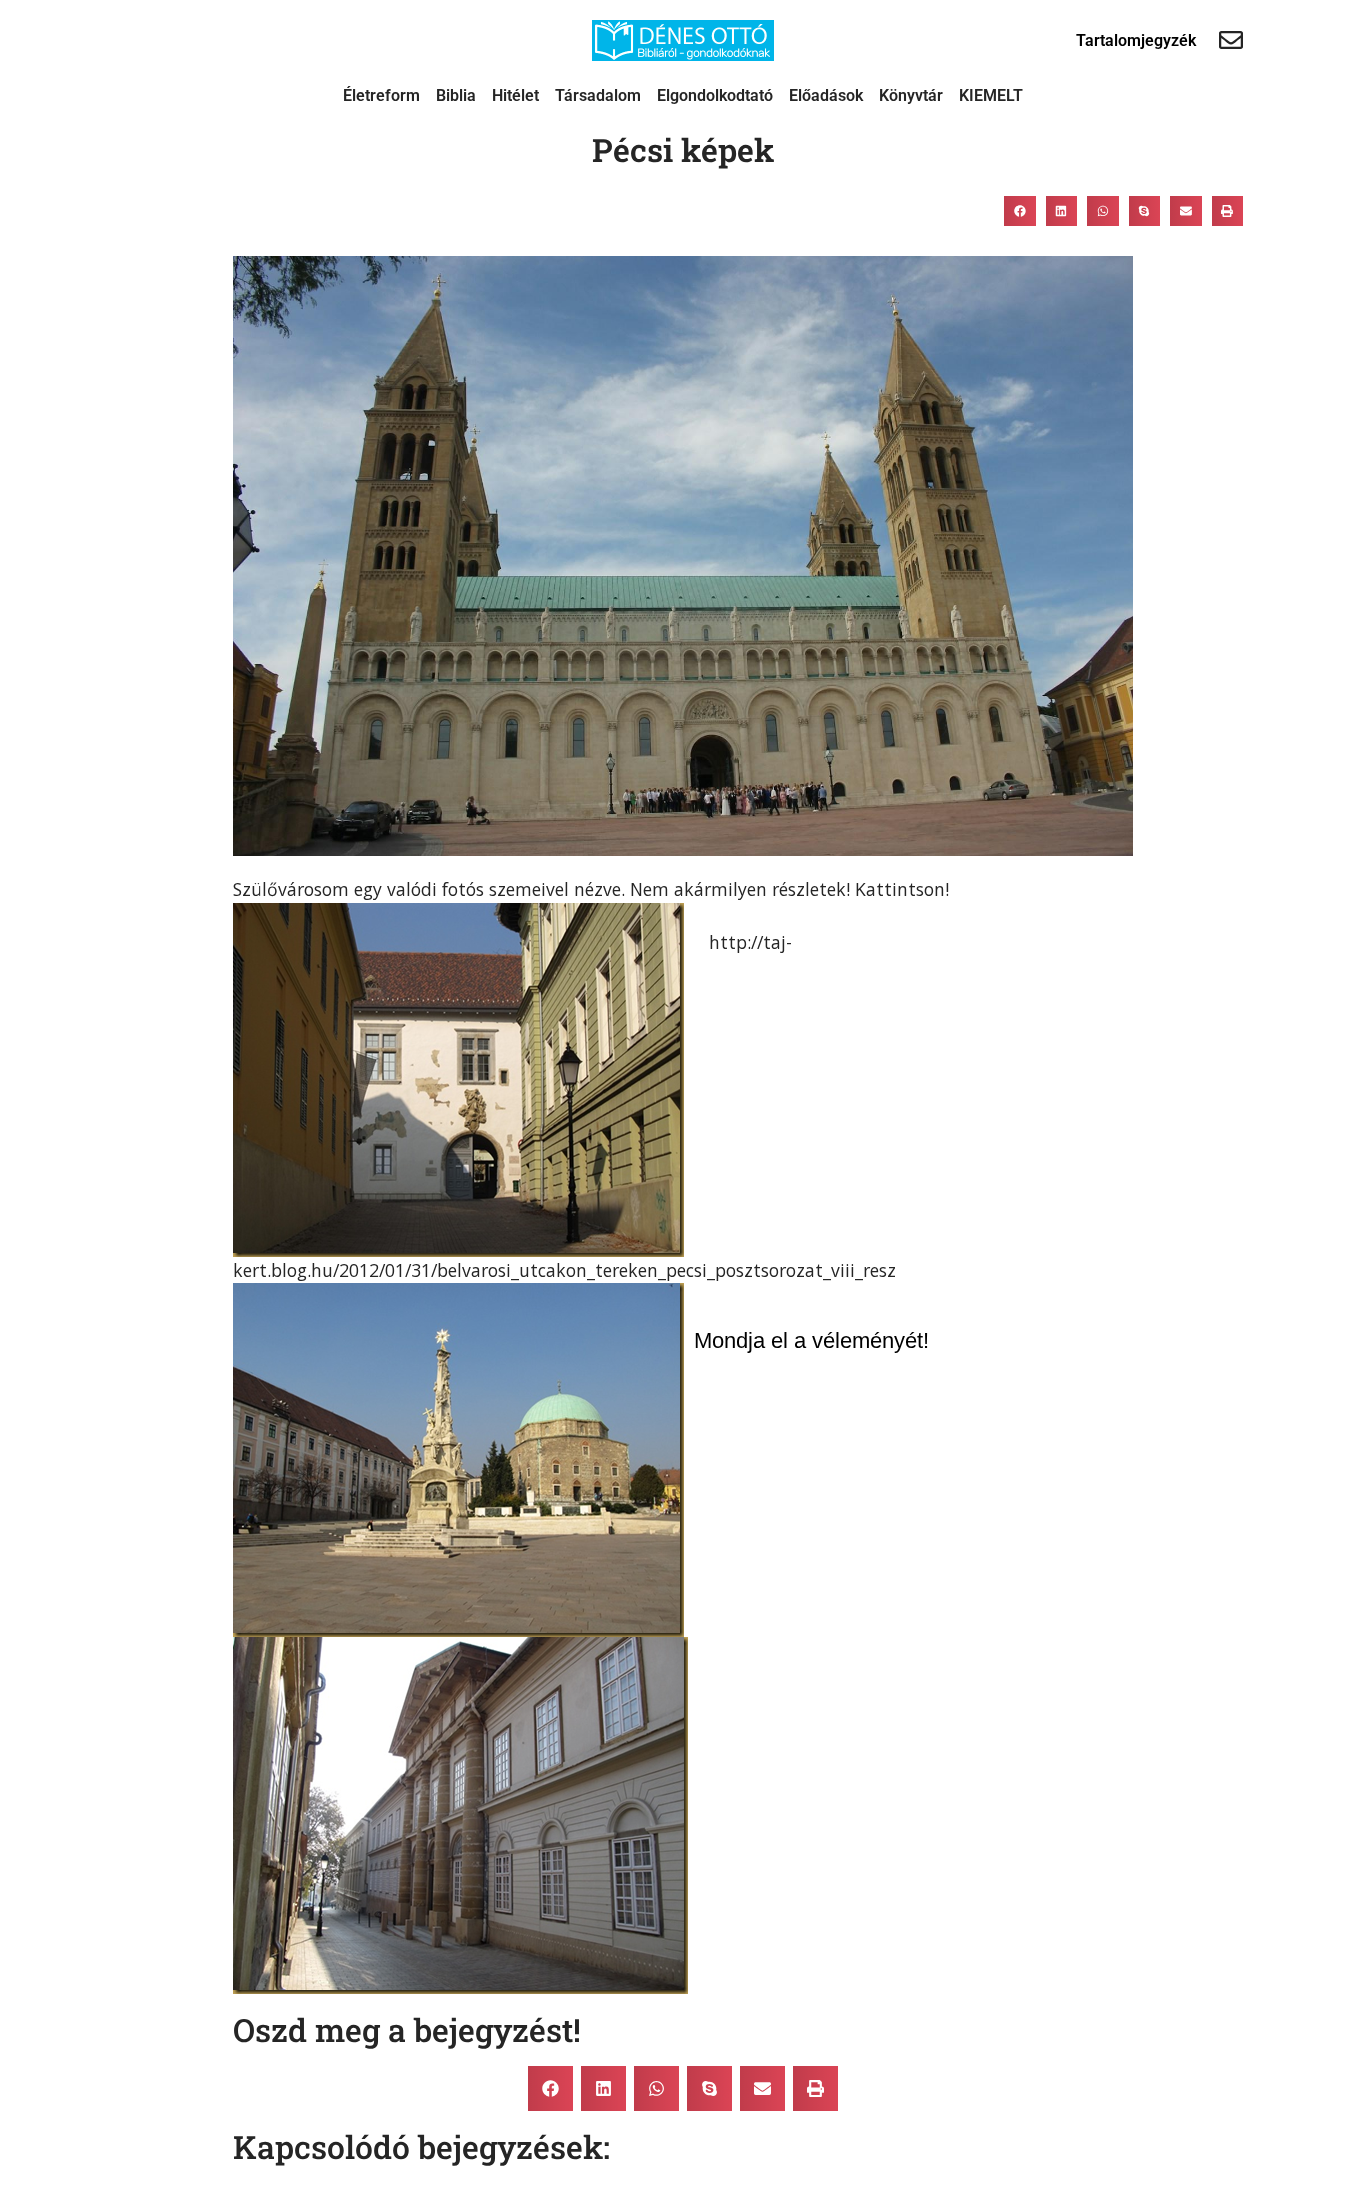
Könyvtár (911, 95)
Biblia (456, 95)
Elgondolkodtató (715, 95)
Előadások (826, 95)
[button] (1020, 211)
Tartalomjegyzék (1136, 40)
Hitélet (515, 95)
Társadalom (598, 95)
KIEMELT (991, 95)
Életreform (381, 95)
